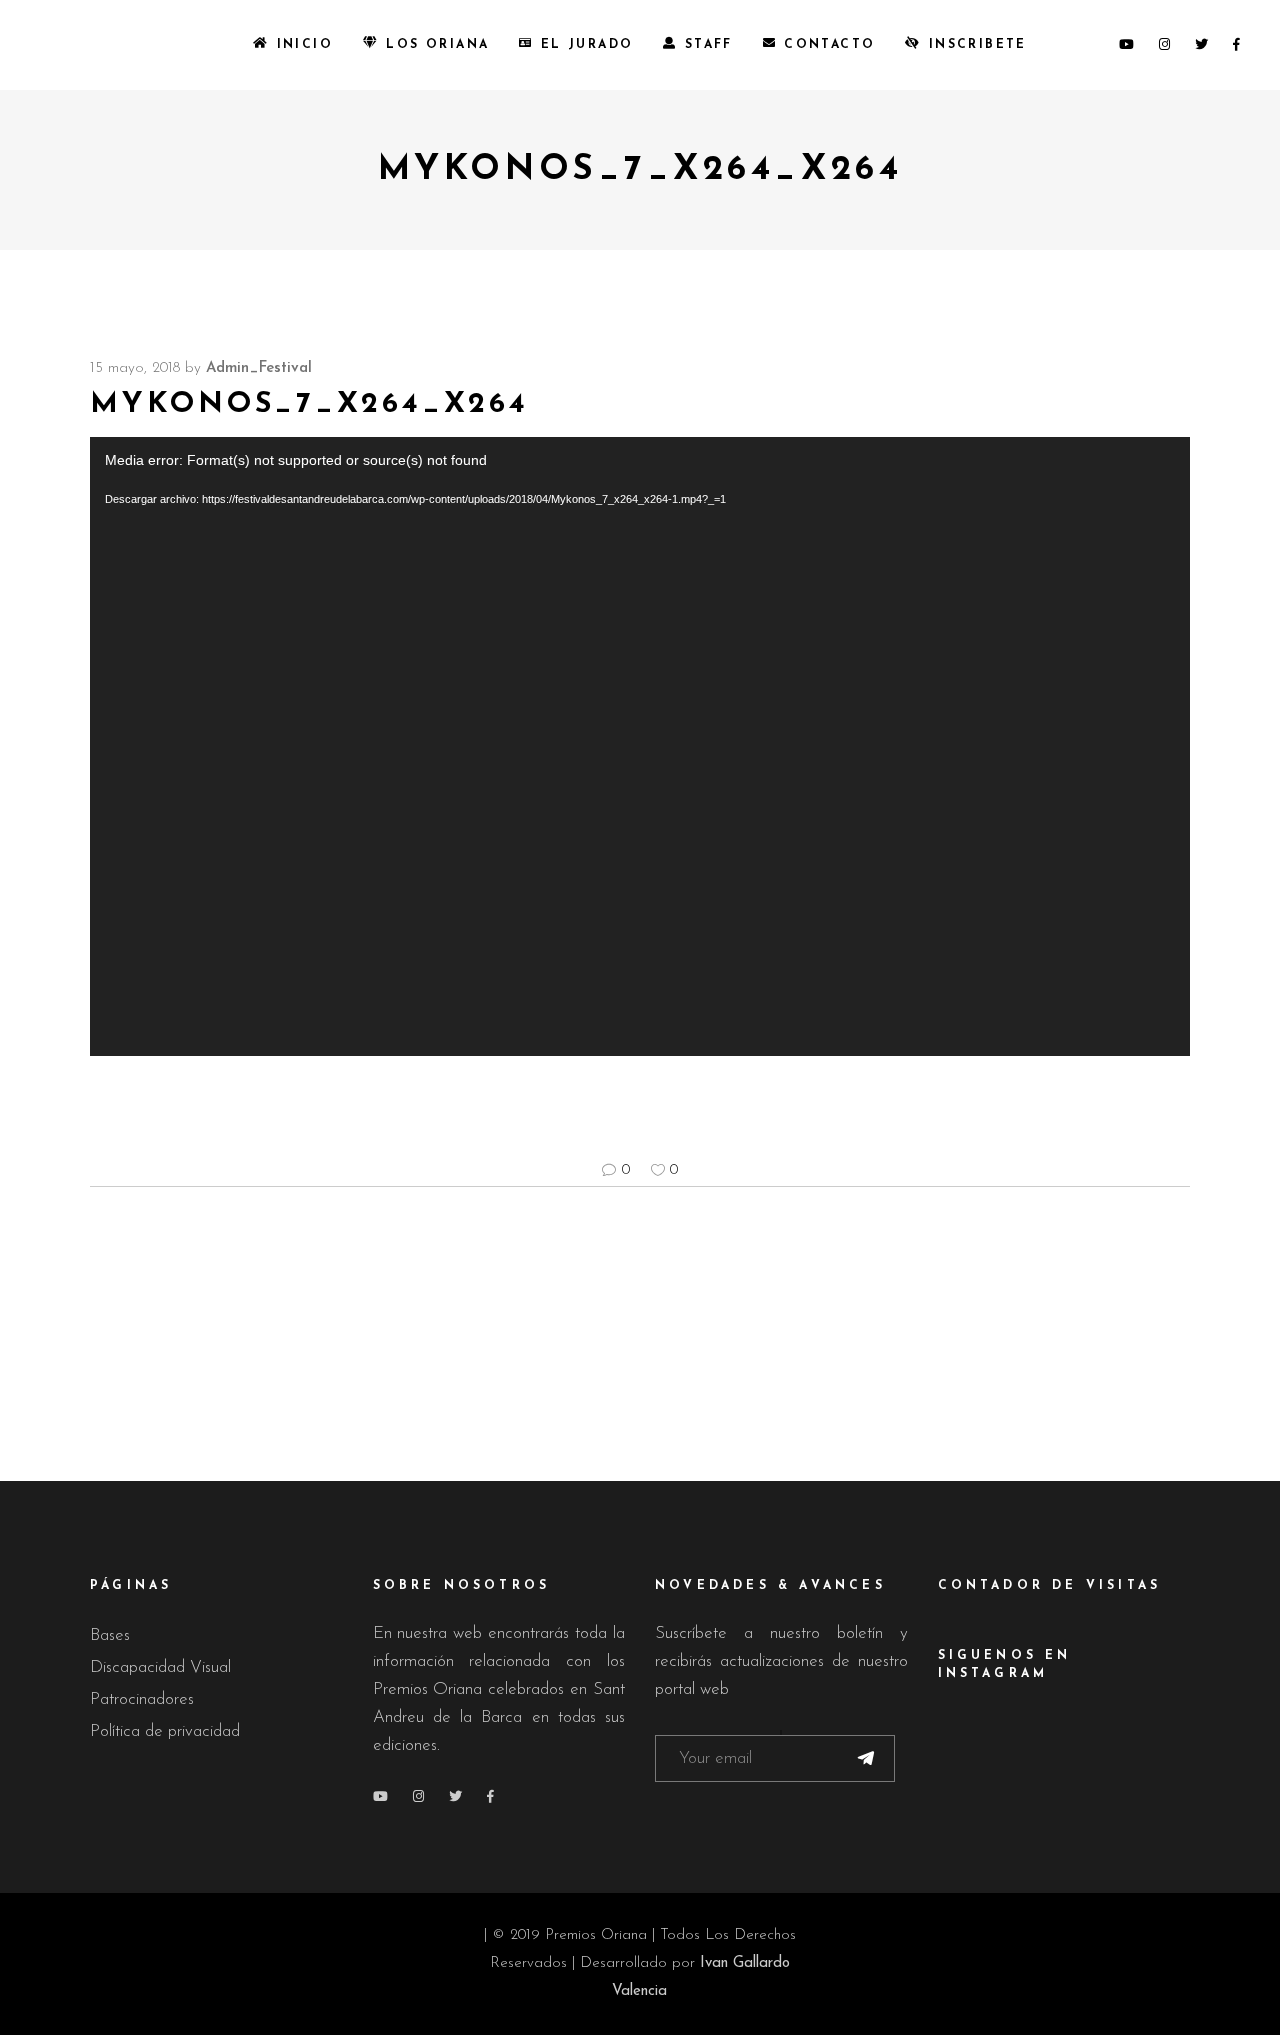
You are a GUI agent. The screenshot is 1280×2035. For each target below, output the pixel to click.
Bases (110, 1635)
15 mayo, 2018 (135, 368)
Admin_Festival (259, 368)
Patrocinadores (142, 1699)
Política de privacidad (165, 1731)
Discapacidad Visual (160, 1667)
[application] (640, 746)
